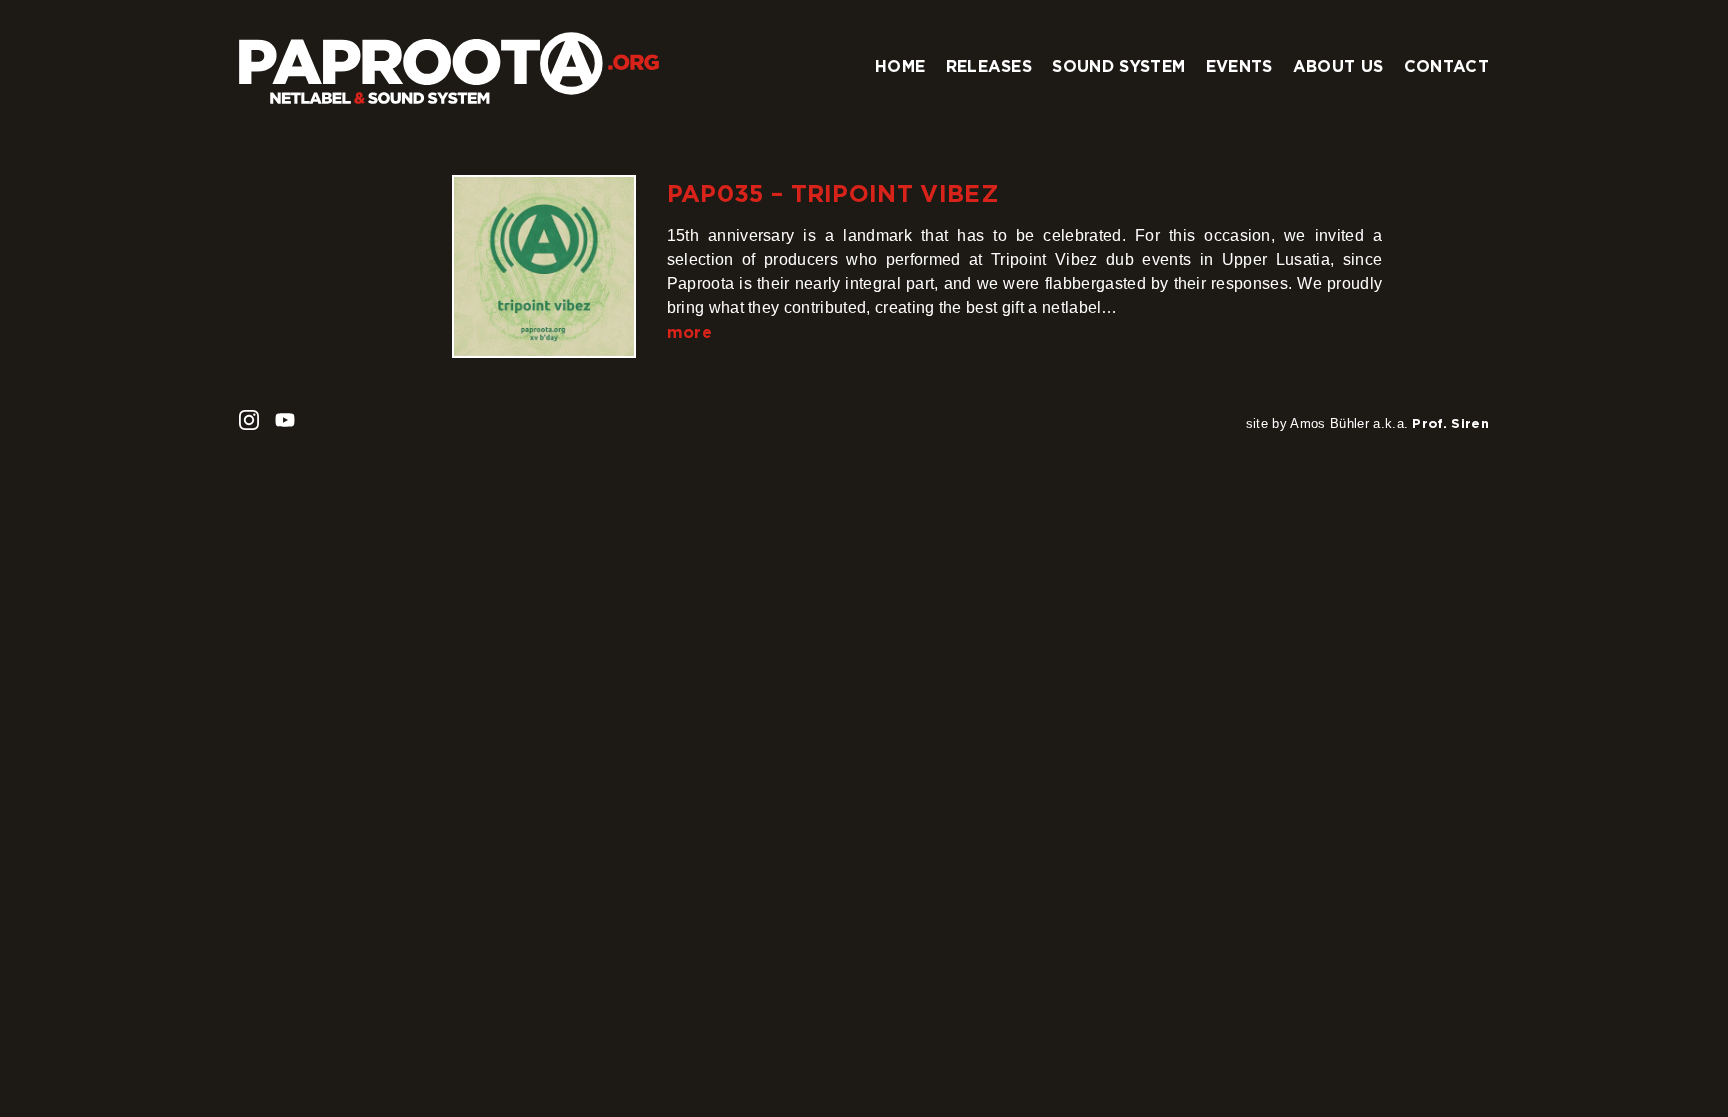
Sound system (1118, 66)
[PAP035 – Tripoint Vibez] (543, 266)
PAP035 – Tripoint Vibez (832, 193)
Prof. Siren (1450, 423)
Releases (989, 66)
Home (900, 66)
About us (1338, 66)
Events (1239, 66)
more (689, 332)
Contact (1446, 66)
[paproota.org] (449, 60)
